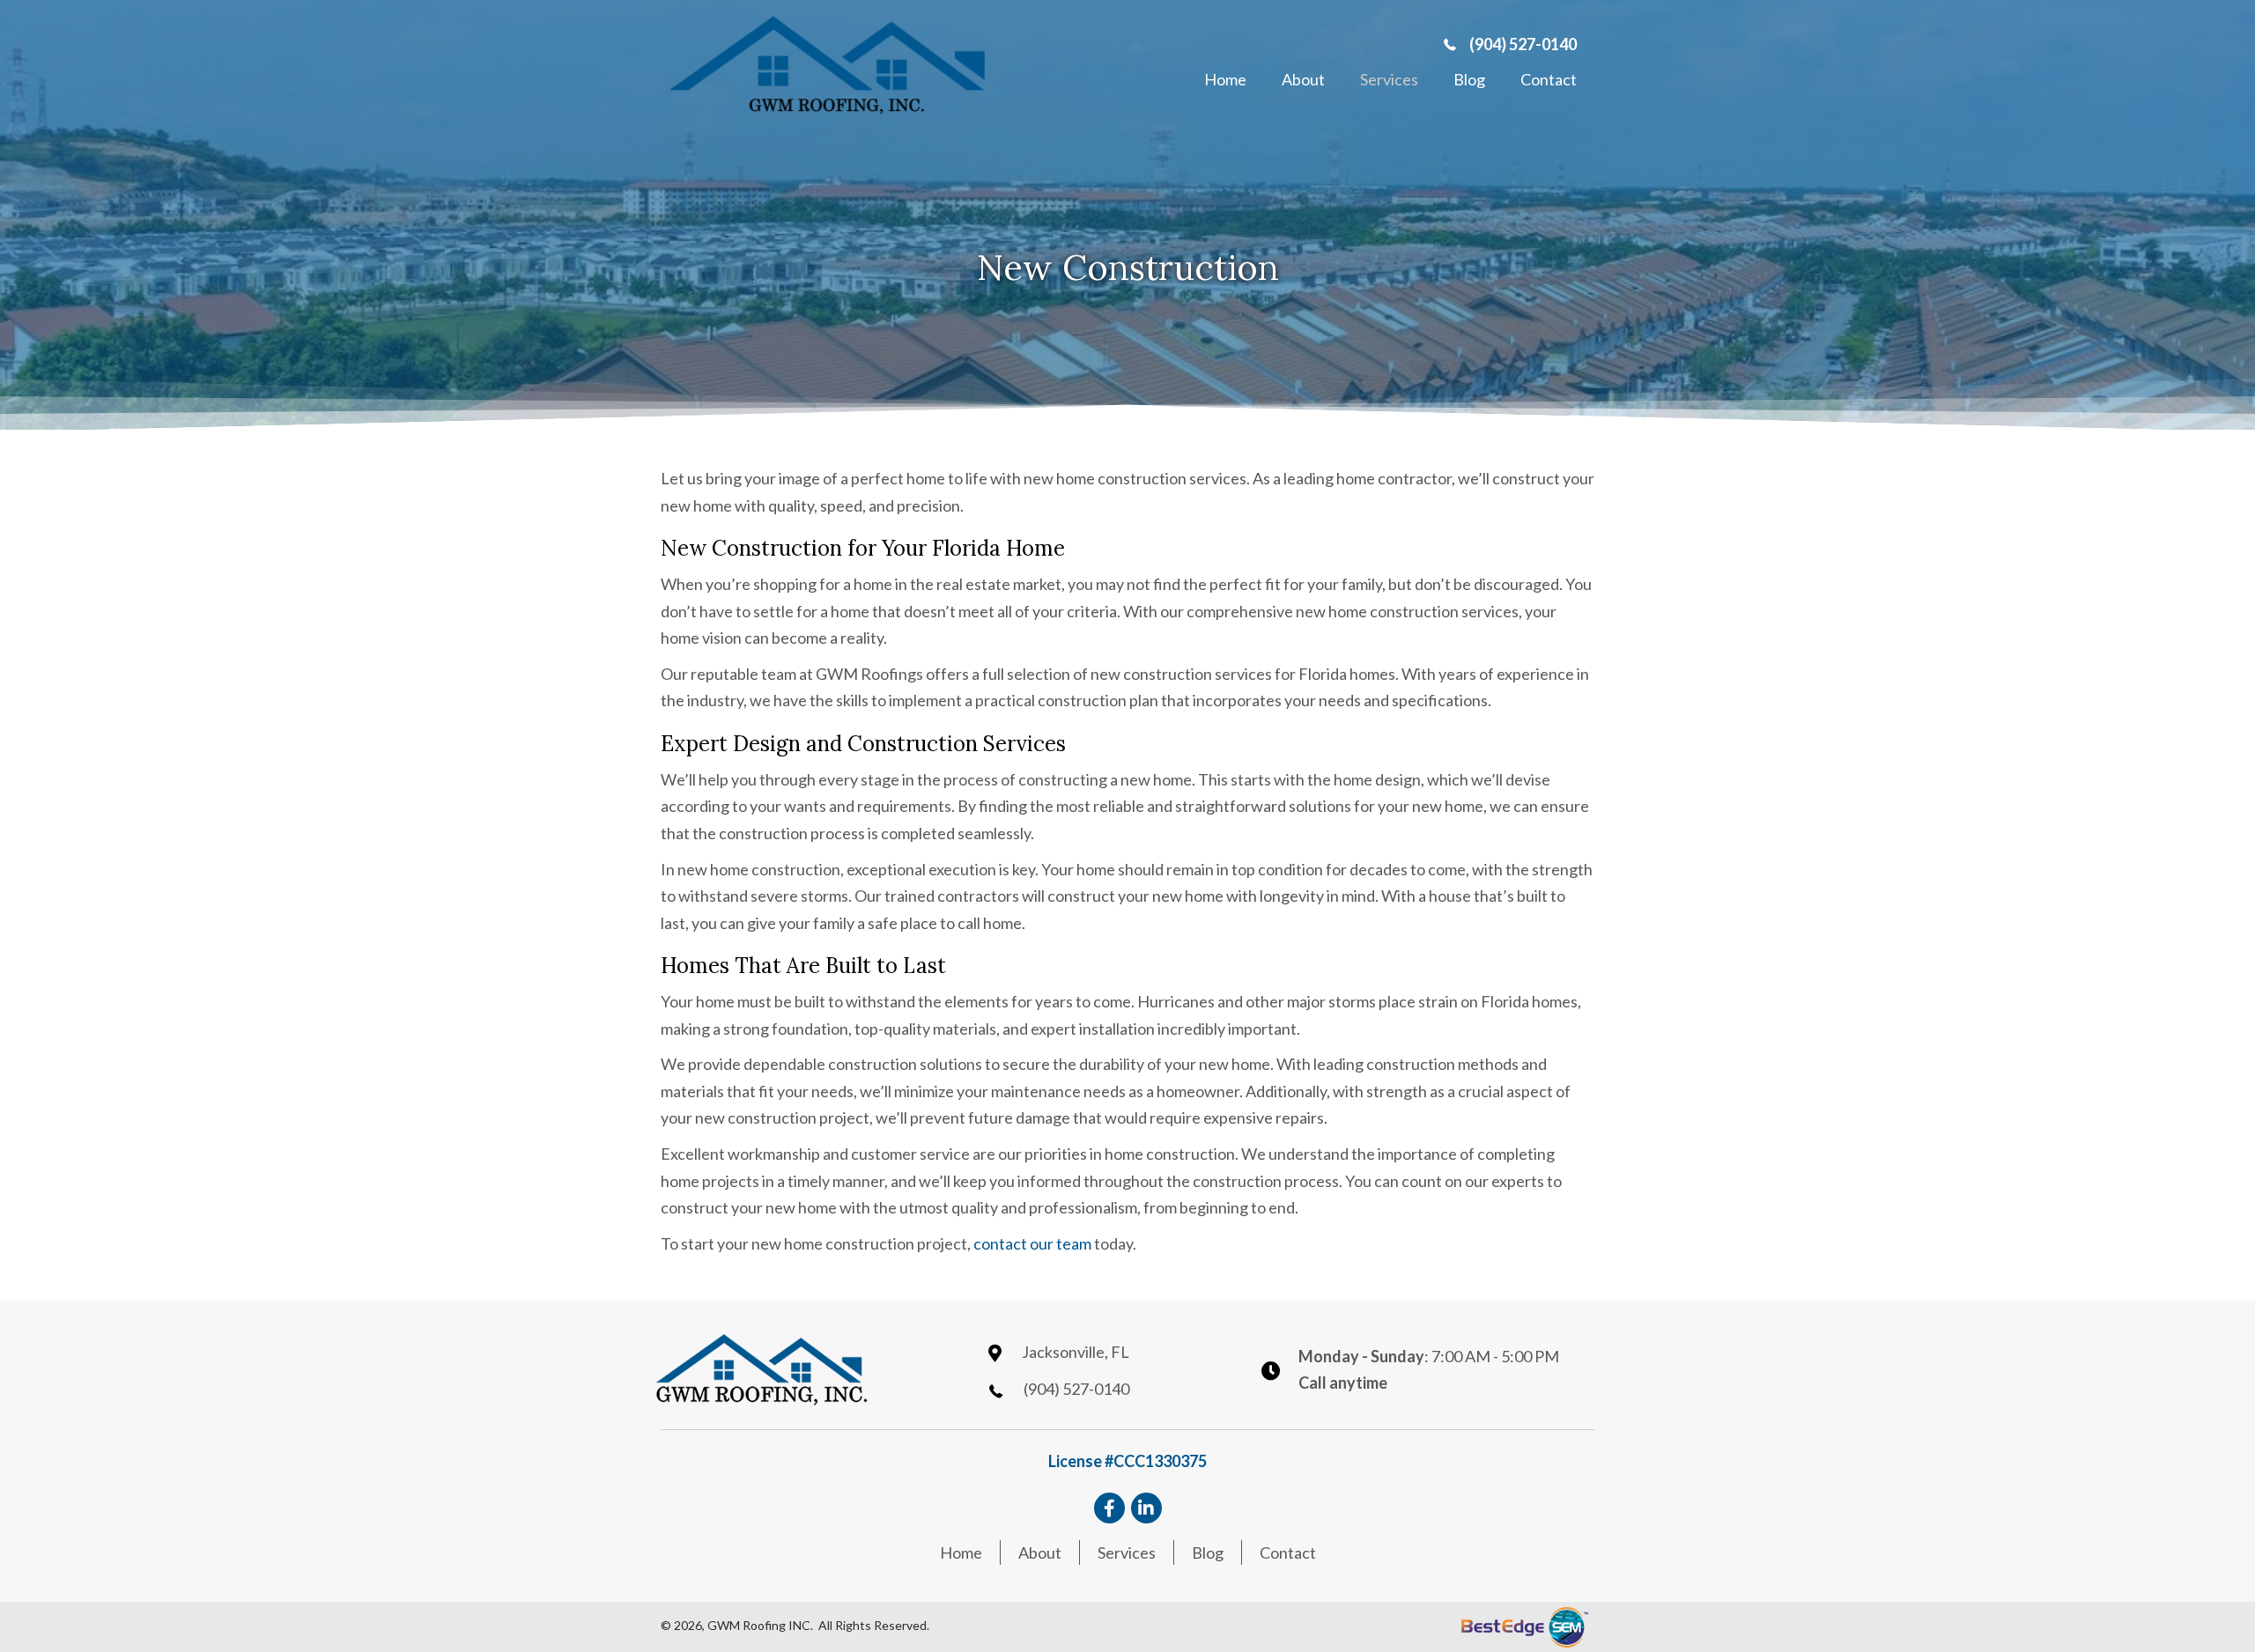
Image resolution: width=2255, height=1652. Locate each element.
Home (961, 1552)
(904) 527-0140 (1523, 44)
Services (1127, 1552)
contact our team (1032, 1243)
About (1040, 1552)
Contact (1288, 1552)
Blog (1208, 1552)
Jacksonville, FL (1076, 1352)
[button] (1109, 1508)
